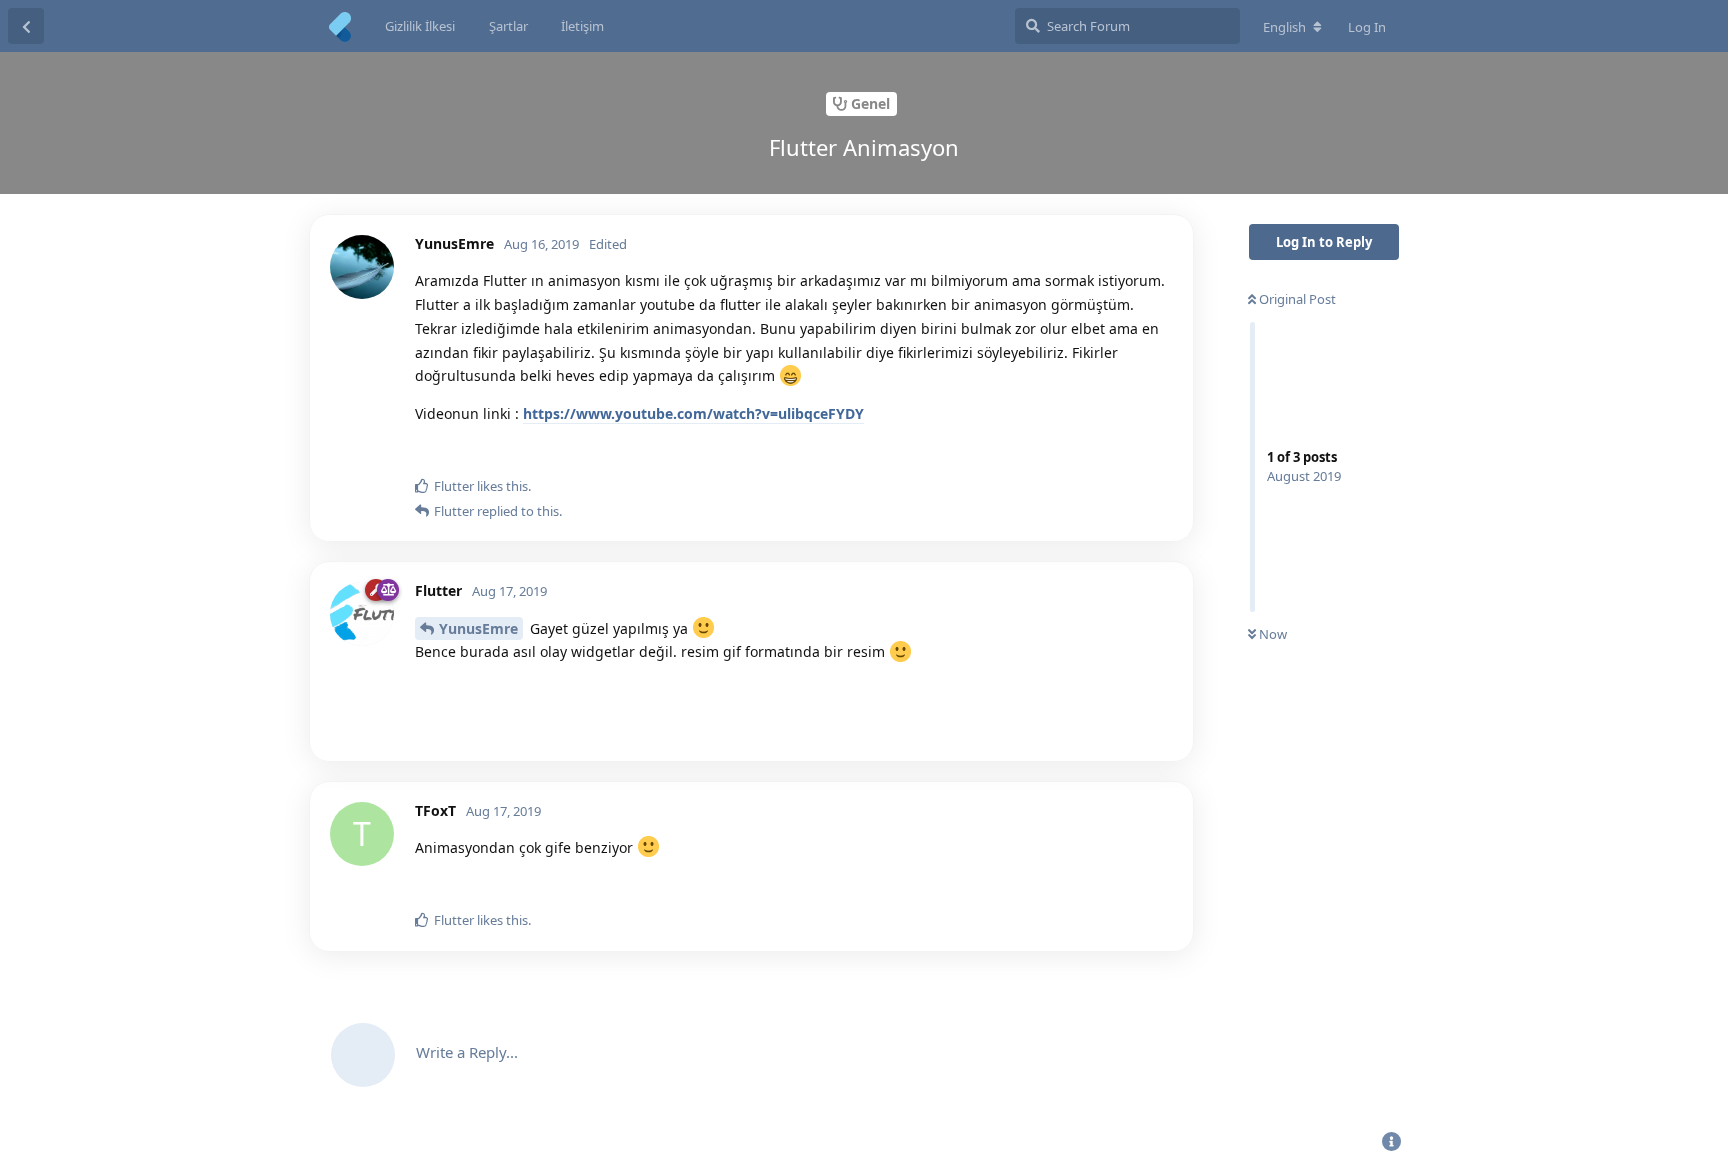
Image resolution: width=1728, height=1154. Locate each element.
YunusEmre (478, 628)
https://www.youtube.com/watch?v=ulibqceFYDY (693, 413)
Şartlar (508, 26)
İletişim (582, 26)
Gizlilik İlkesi (420, 26)
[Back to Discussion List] (26, 26)
